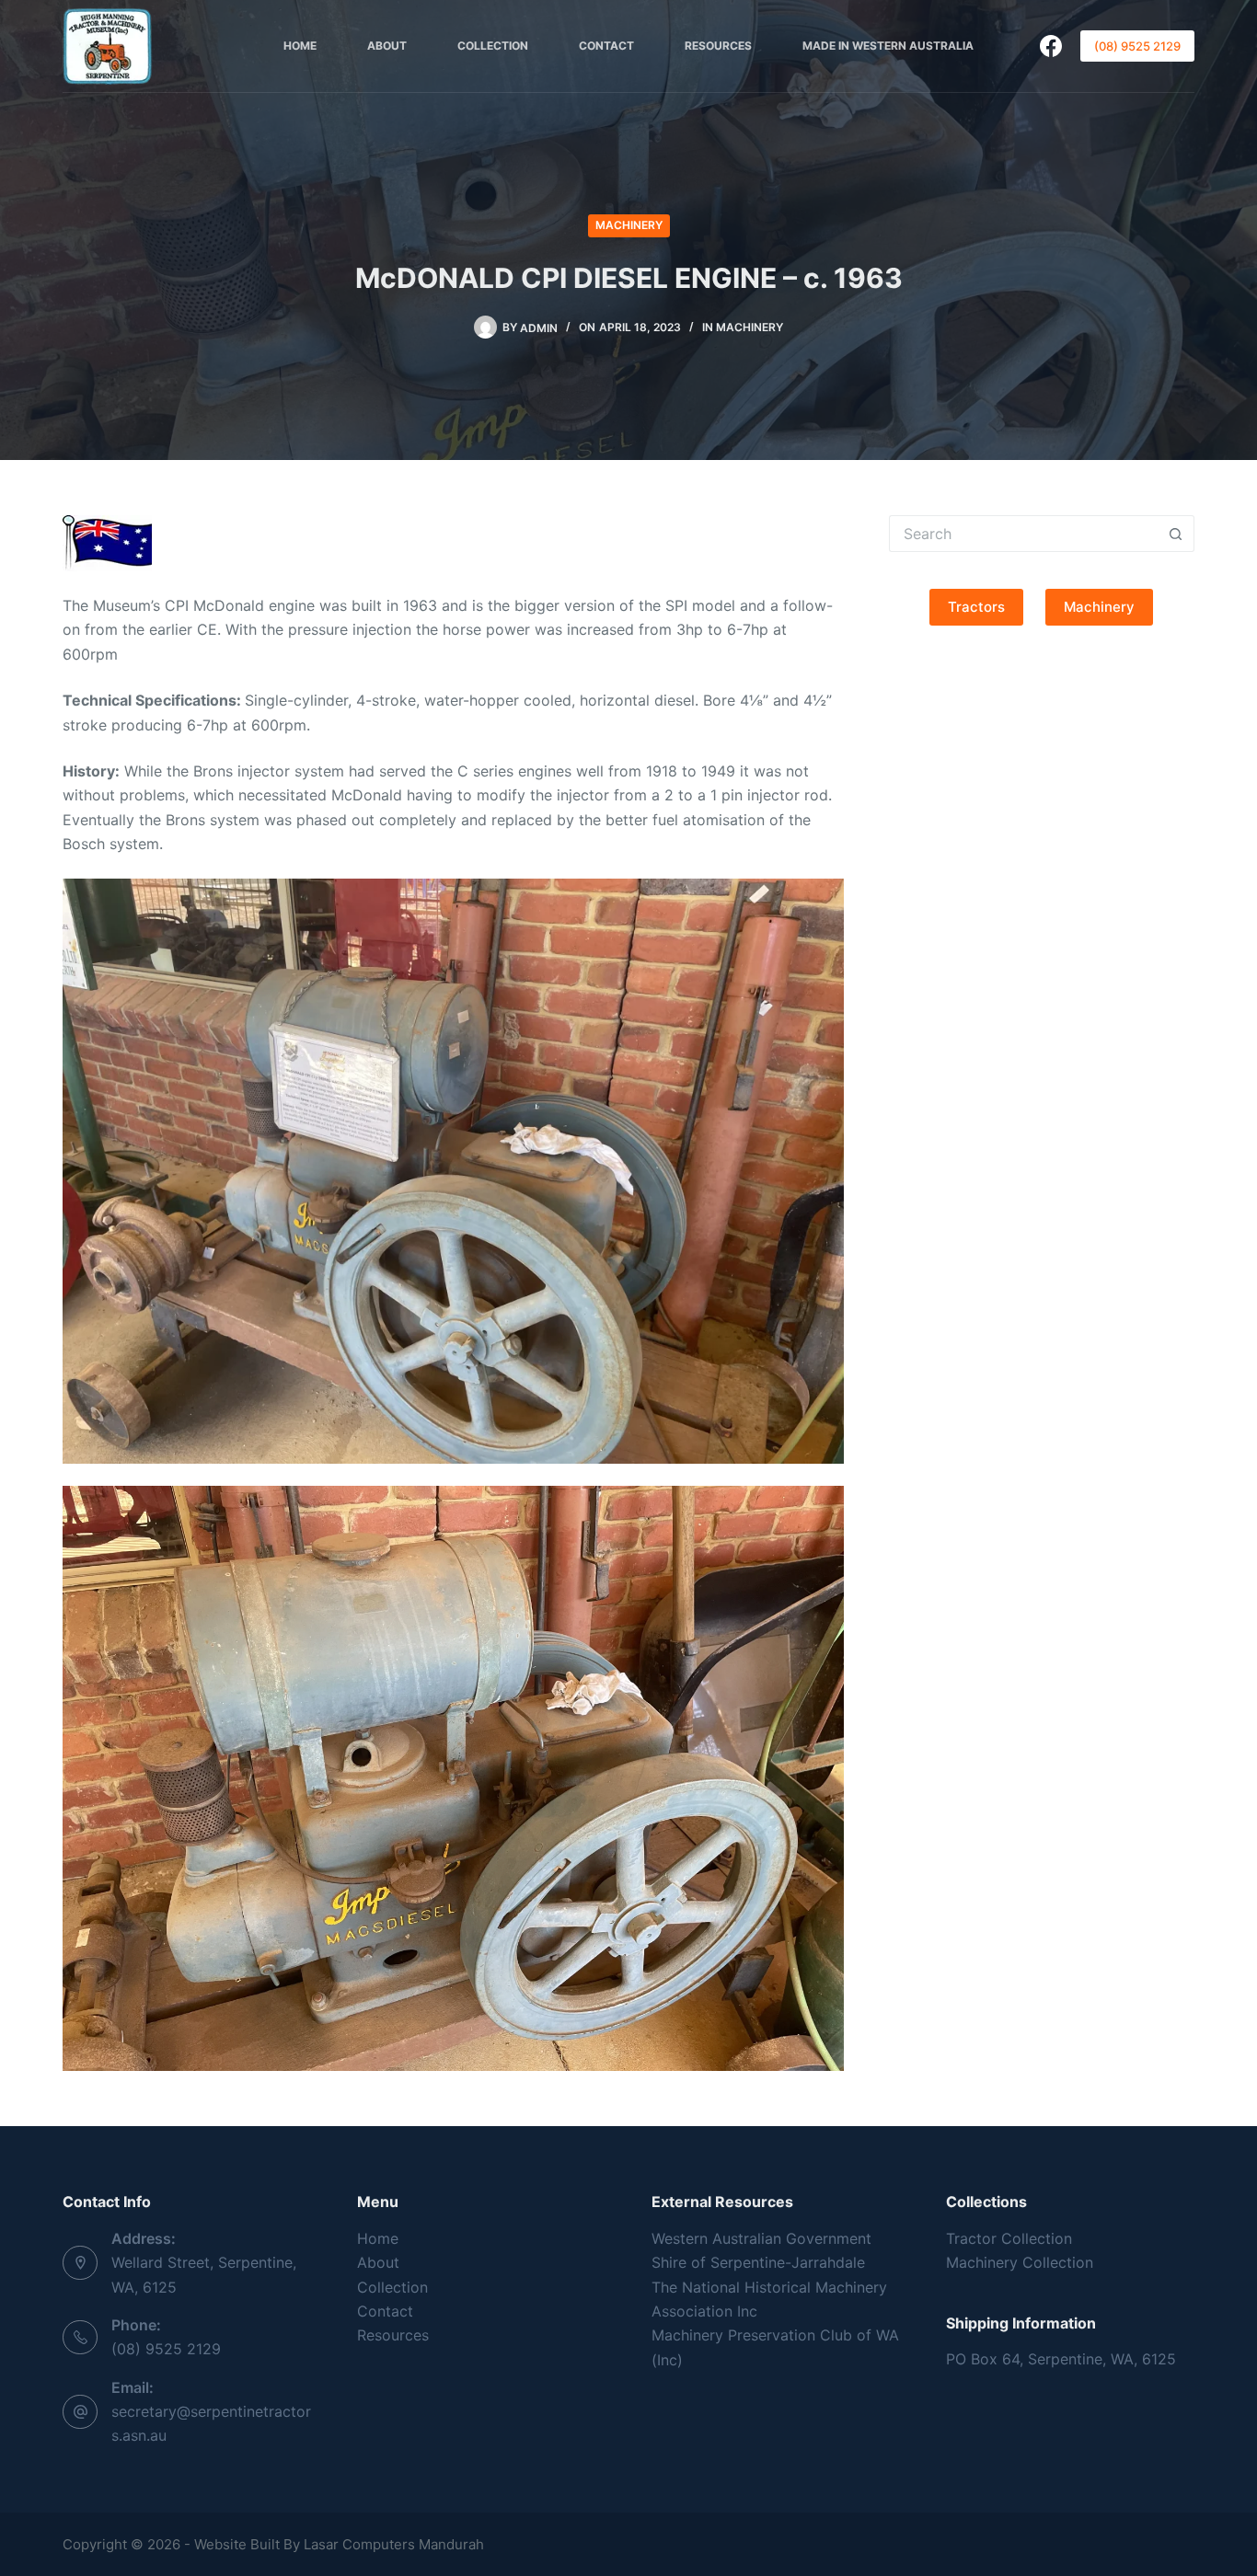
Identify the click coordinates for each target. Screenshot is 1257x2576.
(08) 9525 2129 (1137, 46)
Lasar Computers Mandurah (394, 2544)
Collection (493, 46)
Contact (606, 46)
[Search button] (1176, 534)
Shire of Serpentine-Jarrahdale (758, 2262)
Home (300, 46)
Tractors (976, 607)
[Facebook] (1051, 46)
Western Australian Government (761, 2238)
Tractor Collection (1009, 2238)
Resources (718, 46)
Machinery (629, 225)
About (387, 46)
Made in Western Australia (888, 46)
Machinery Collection (1020, 2262)
